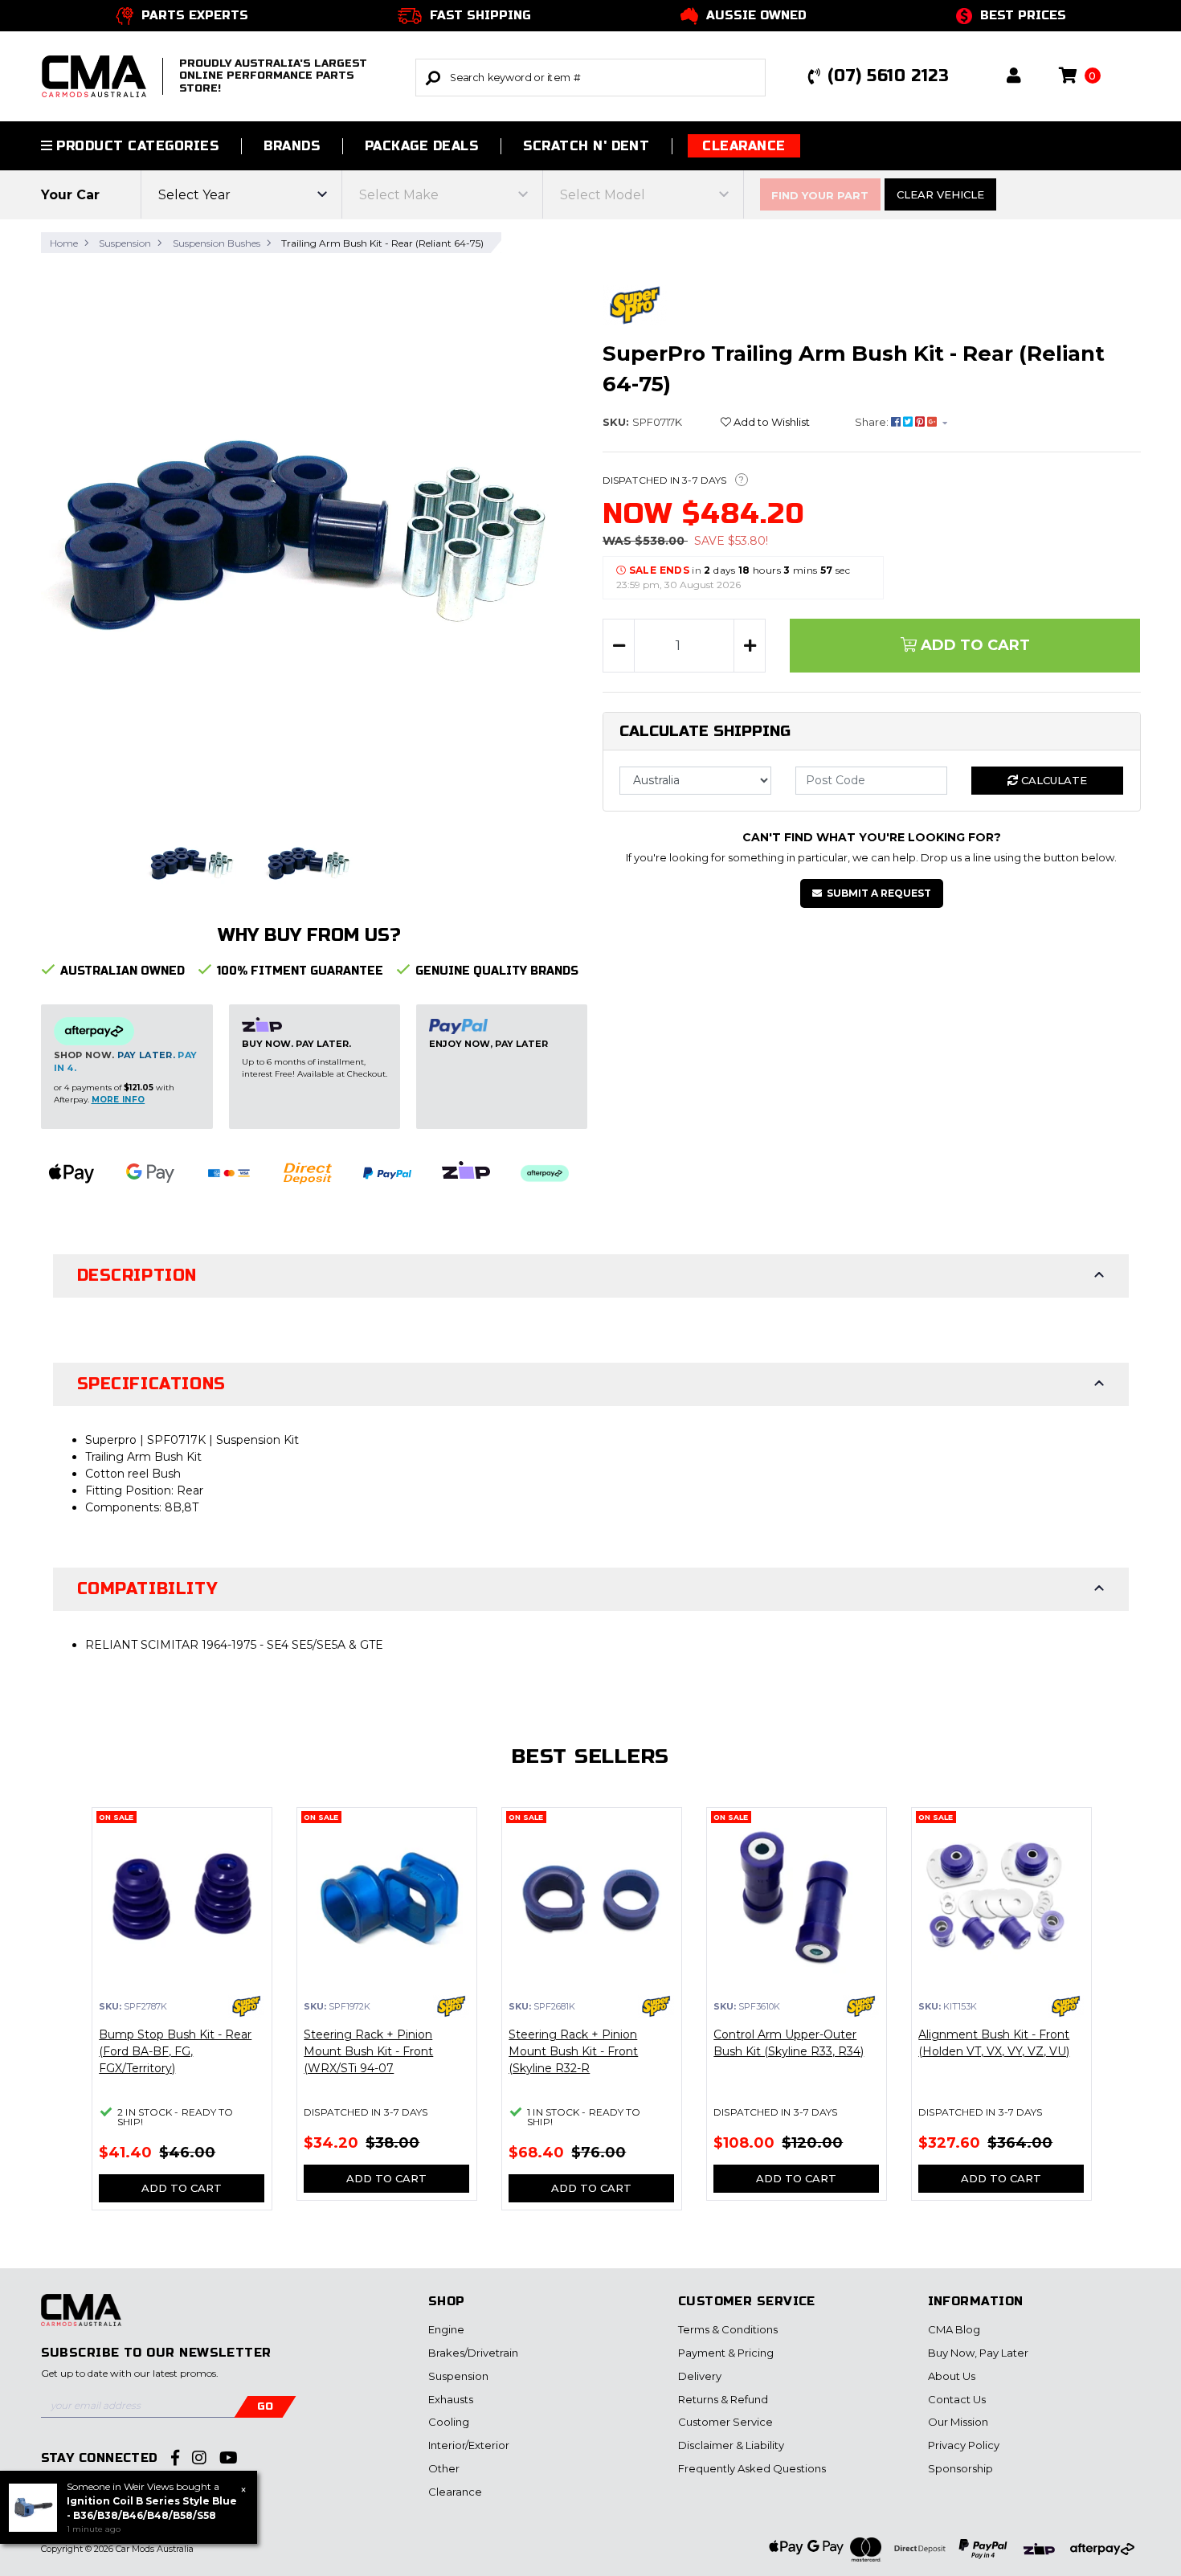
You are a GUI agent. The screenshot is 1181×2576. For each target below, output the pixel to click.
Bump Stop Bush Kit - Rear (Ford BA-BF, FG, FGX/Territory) (175, 2051)
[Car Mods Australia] (81, 2318)
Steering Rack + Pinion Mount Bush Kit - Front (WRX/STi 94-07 (368, 2051)
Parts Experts (195, 15)
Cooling (449, 2422)
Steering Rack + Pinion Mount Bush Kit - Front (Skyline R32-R (573, 2051)
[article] (182, 2018)
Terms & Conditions (728, 2329)
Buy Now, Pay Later (978, 2353)
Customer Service (725, 2422)
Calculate (1052, 780)
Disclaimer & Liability (731, 2445)
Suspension (458, 2376)
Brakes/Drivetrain (473, 2353)
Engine (446, 2329)
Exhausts (451, 2399)
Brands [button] (292, 146)
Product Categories (135, 146)
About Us (952, 2376)
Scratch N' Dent (586, 146)
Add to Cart (973, 645)
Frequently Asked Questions (752, 2468)
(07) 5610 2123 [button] (888, 76)
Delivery (700, 2376)
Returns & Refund (723, 2399)
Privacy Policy (964, 2445)
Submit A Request (879, 893)
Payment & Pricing (726, 2353)
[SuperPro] (635, 305)
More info (119, 1100)
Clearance (744, 146)
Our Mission (958, 2422)
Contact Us (957, 2399)
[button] (1014, 77)
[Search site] (433, 78)
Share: (873, 422)
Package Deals (421, 146)
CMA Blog (954, 2329)
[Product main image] (310, 535)
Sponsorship (960, 2468)
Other (444, 2468)
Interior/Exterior (469, 2445)
